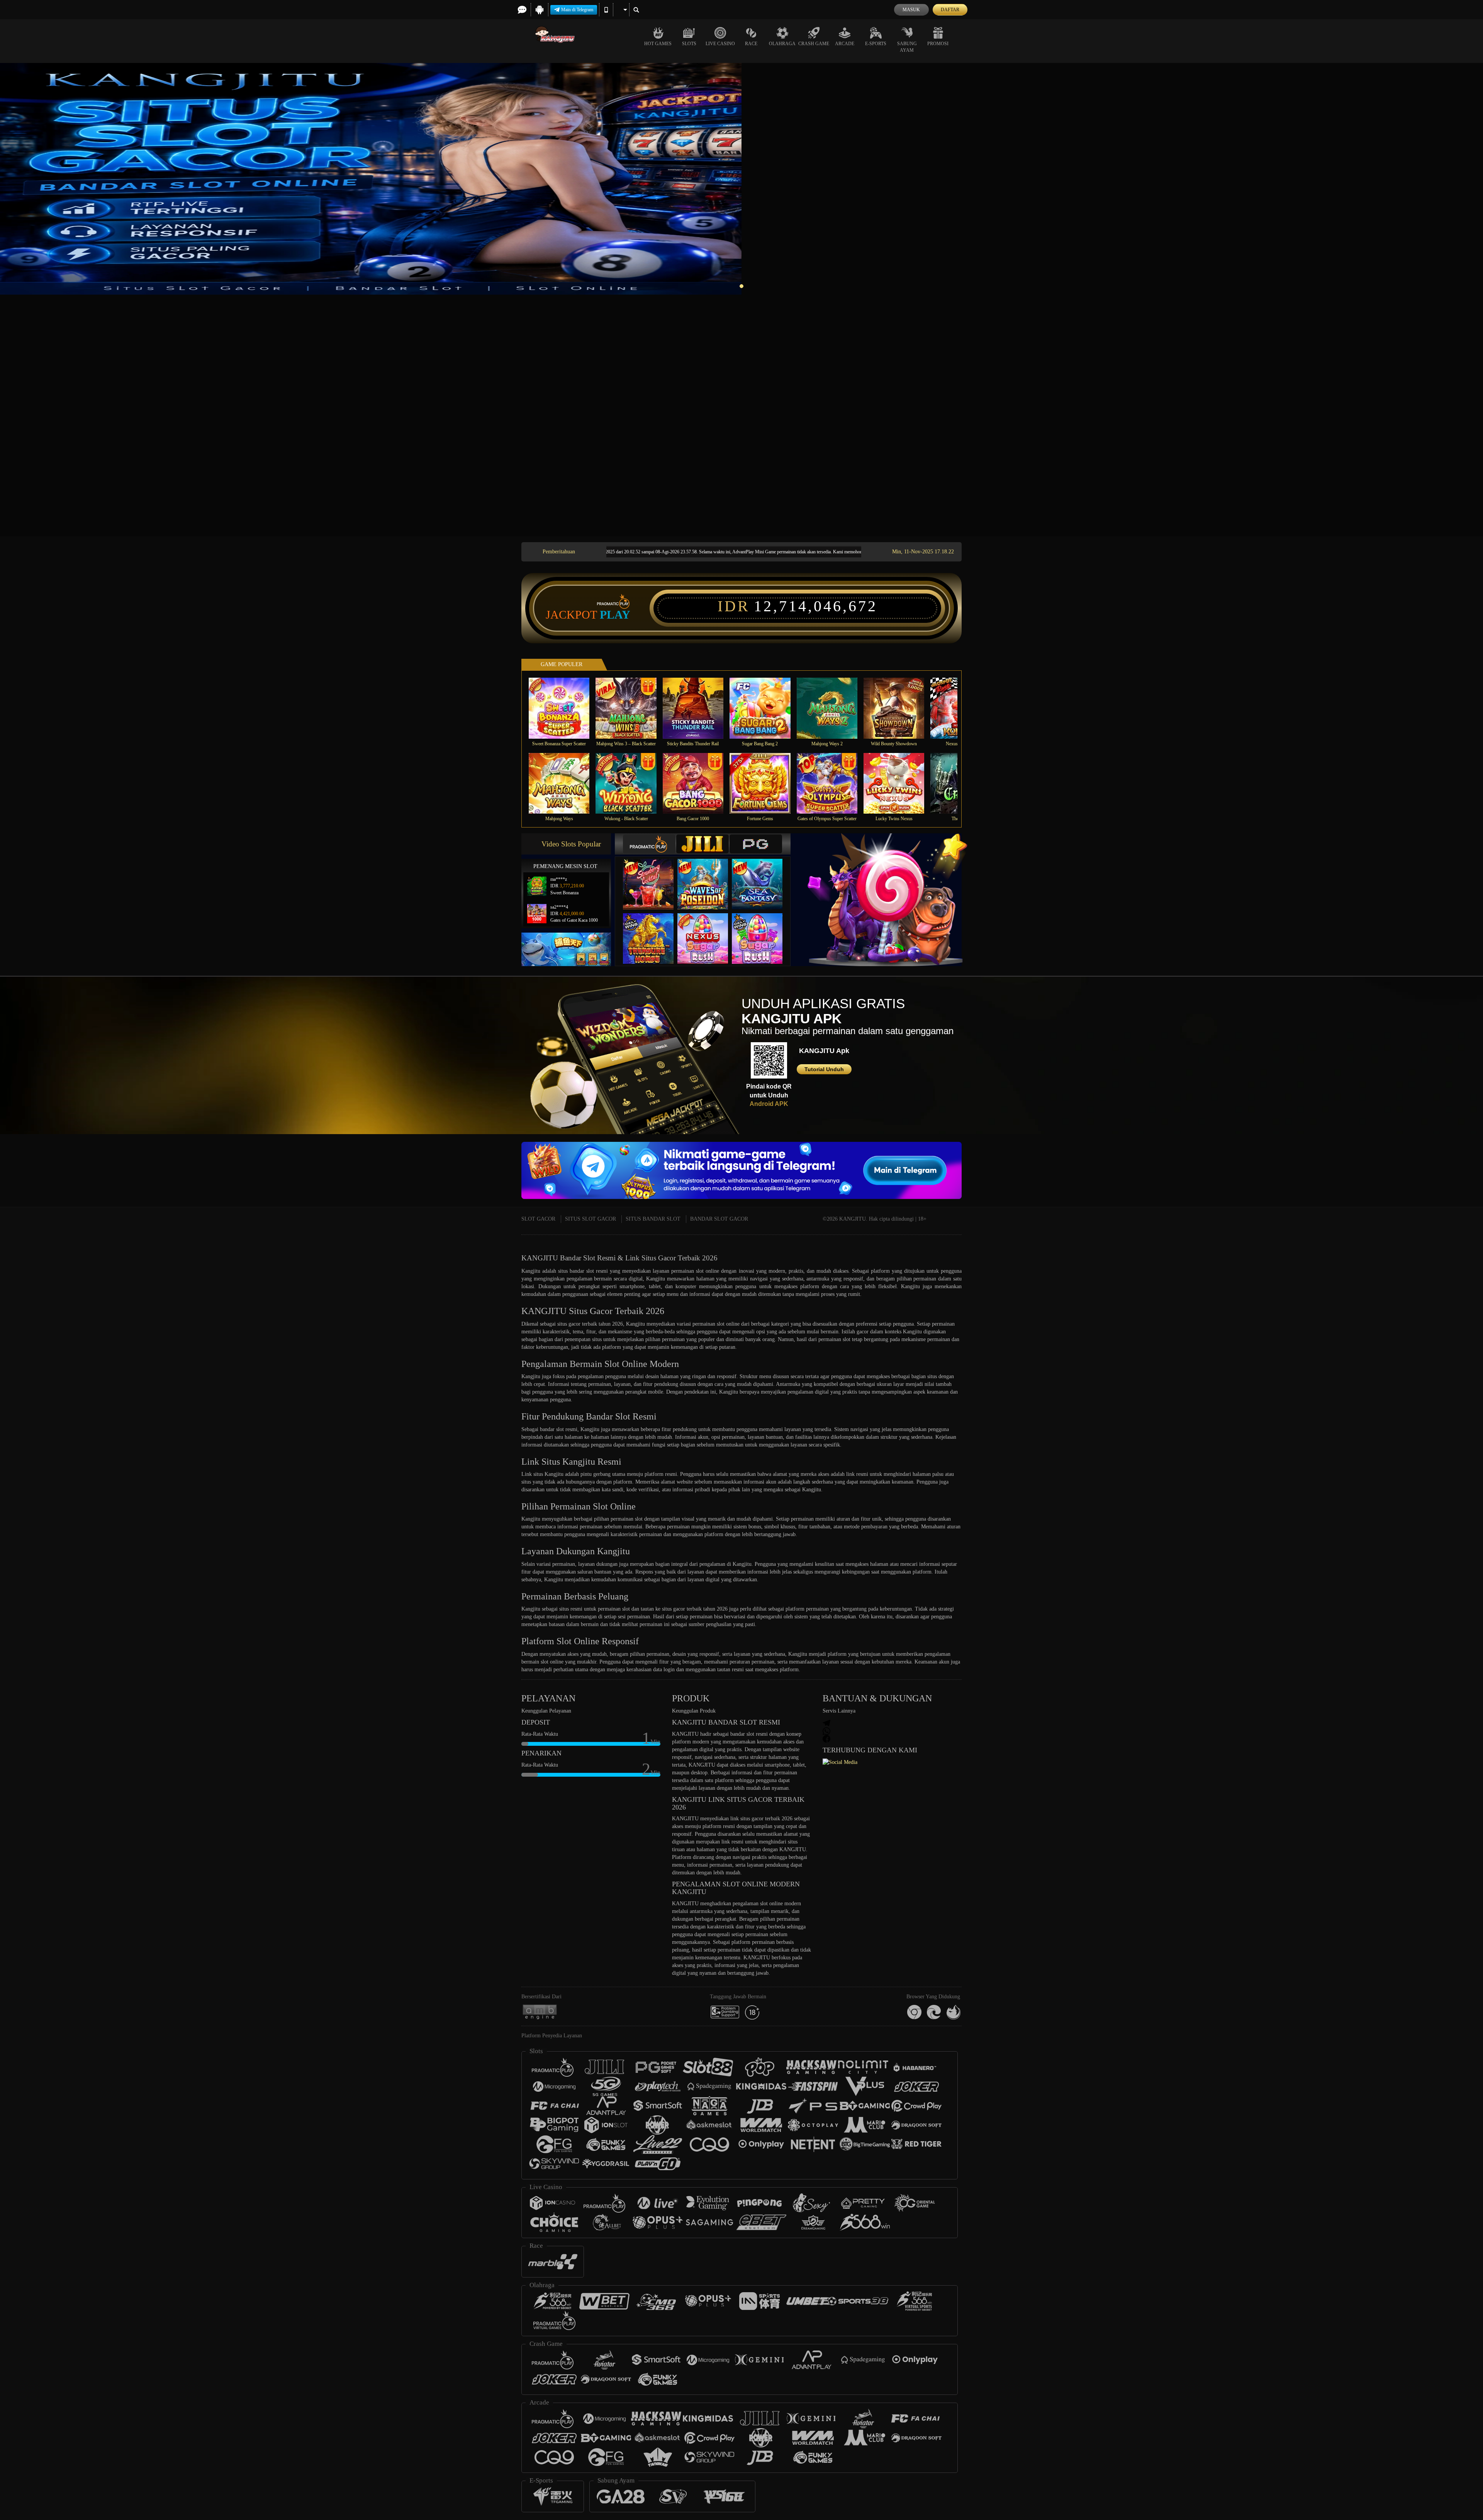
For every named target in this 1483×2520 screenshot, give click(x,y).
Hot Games (658, 44)
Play (615, 615)
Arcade (845, 44)
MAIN (564, 708)
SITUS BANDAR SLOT (653, 1219)
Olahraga (782, 44)
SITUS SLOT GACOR (590, 1219)
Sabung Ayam (907, 47)
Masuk (911, 10)
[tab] (649, 844)
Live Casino (720, 44)
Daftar (950, 10)
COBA (653, 876)
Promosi (938, 44)
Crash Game (814, 44)
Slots (689, 44)
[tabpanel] (741, 179)
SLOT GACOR (538, 1219)
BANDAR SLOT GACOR (719, 1219)
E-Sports (876, 44)
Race (751, 44)
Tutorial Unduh (824, 1069)
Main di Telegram (577, 10)
